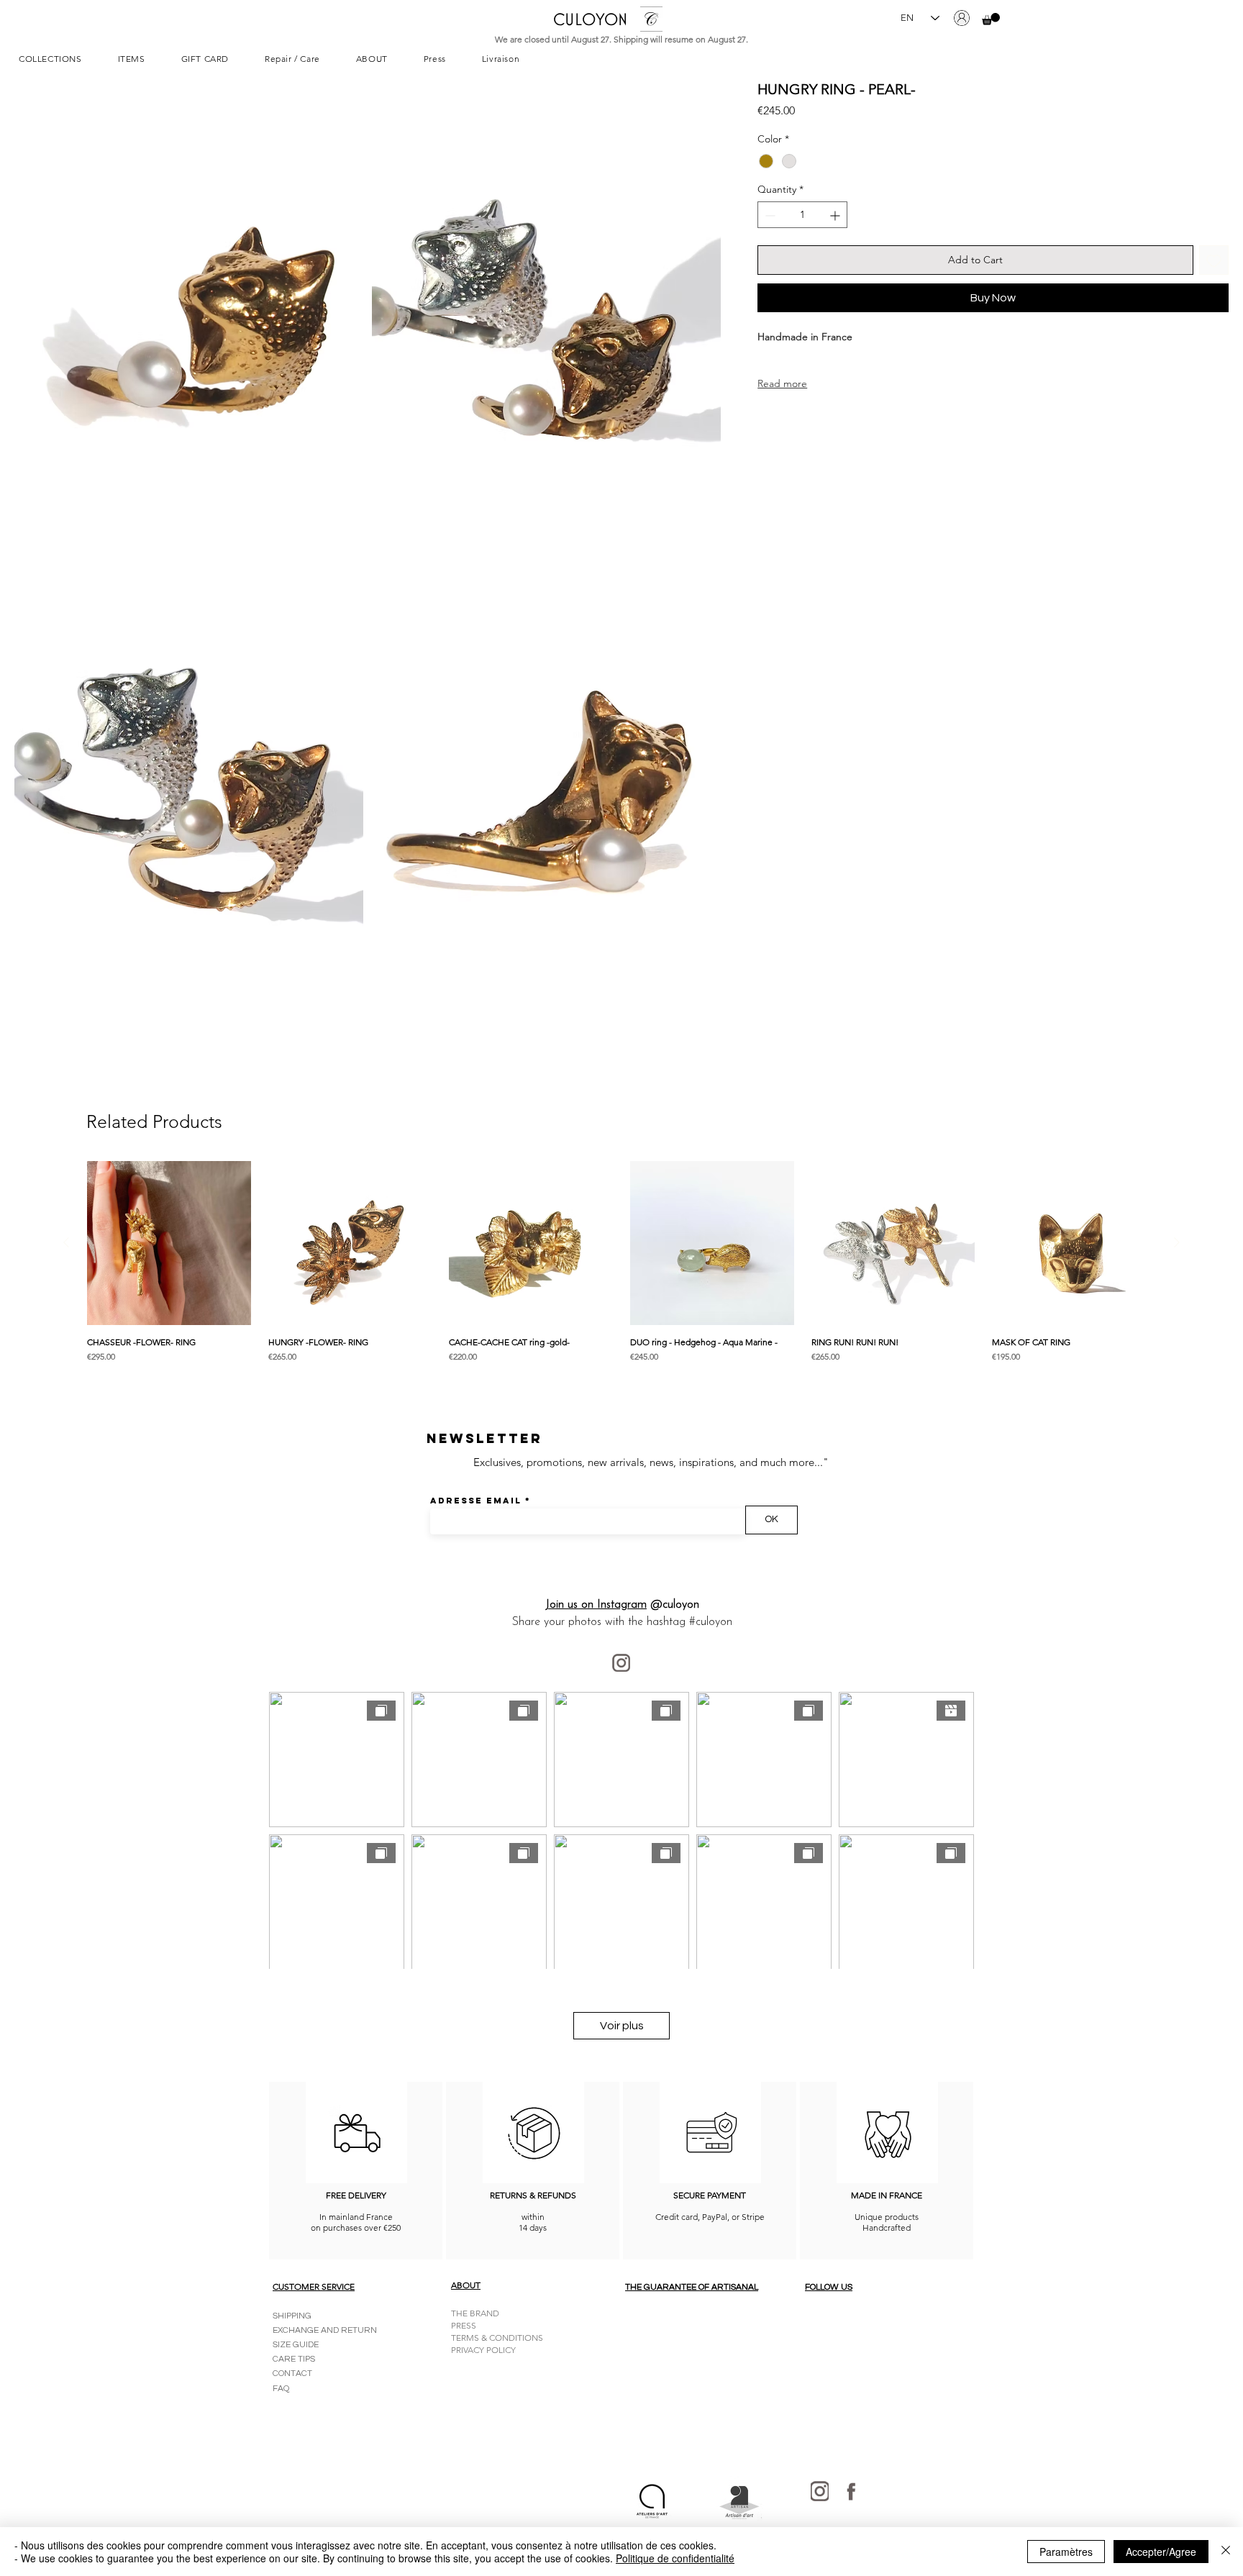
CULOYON (590, 19)
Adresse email (476, 1501)
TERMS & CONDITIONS (497, 2338)
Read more (782, 383)
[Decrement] (769, 215)
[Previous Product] (66, 1242)
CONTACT (292, 2374)
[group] (621, 1270)
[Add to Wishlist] (1214, 261)
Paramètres (1066, 2552)
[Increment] (836, 215)
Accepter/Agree (1161, 2552)
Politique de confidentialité (675, 2558)
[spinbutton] (802, 215)
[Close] (1226, 2552)
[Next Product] (1177, 1242)
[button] (991, 19)
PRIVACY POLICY (483, 2350)
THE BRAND (475, 2313)
